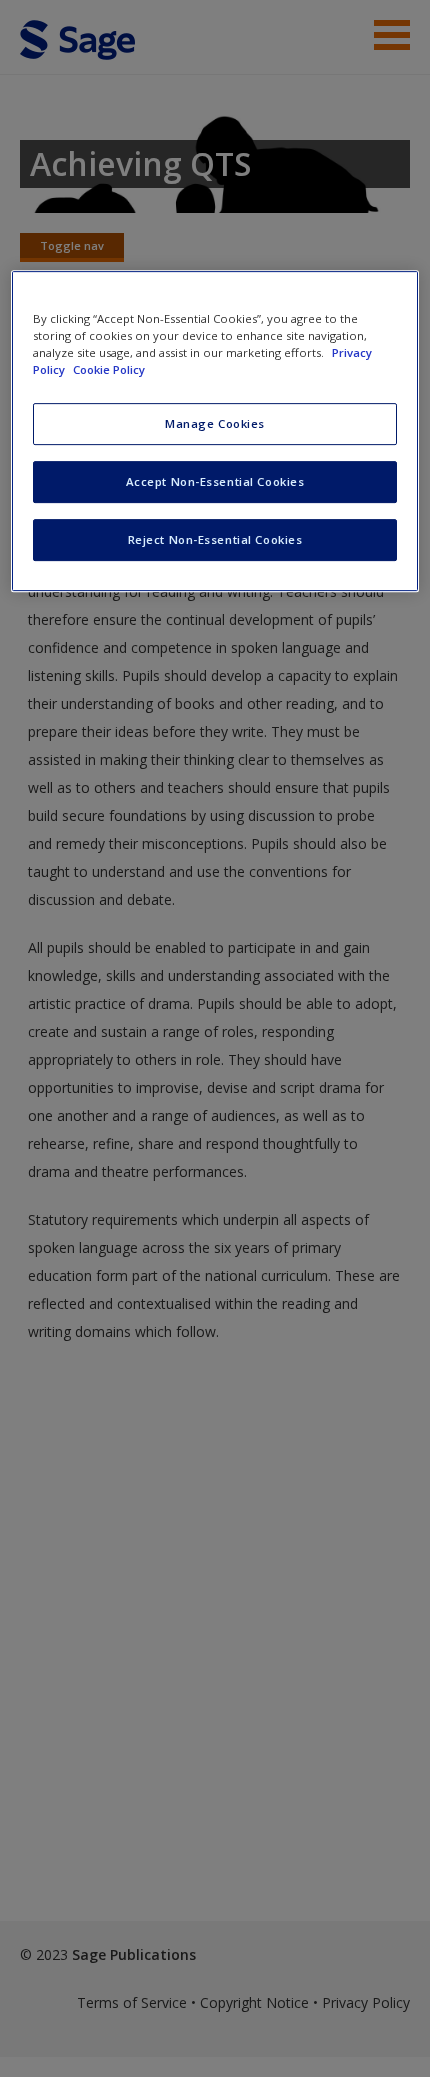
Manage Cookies (215, 423)
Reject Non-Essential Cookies (215, 539)
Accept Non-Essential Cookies (215, 481)
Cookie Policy (109, 369)
